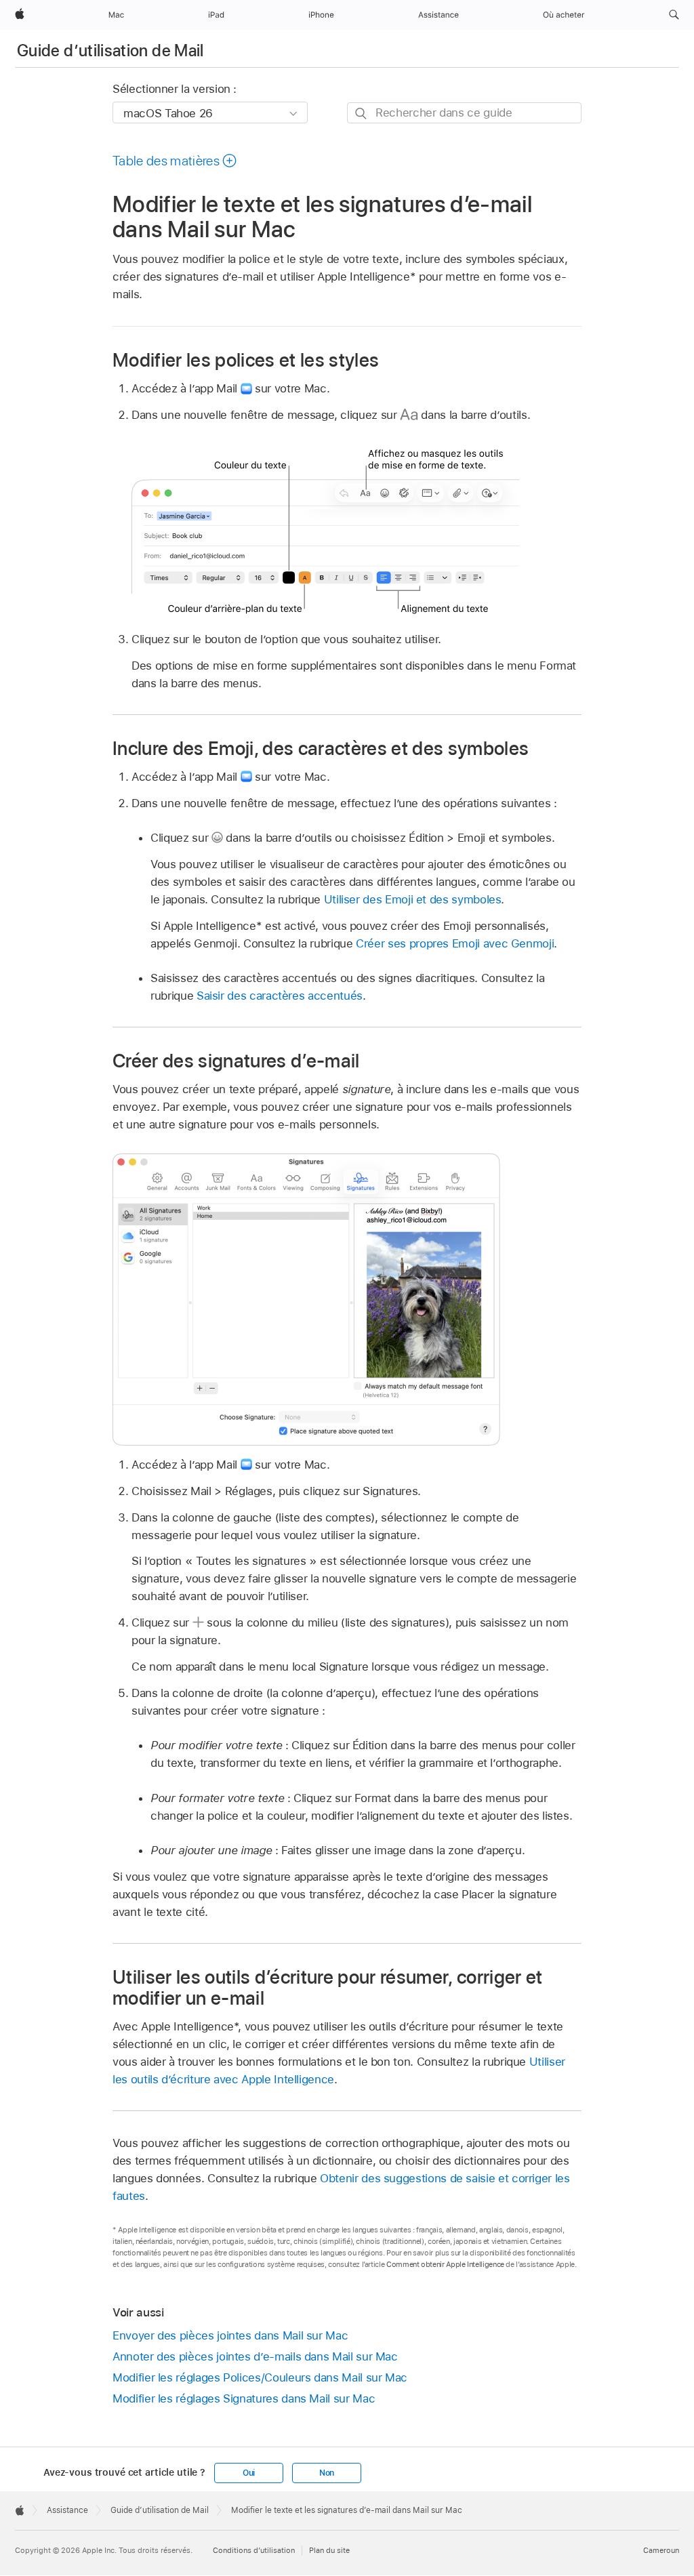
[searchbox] (464, 113)
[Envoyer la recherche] (362, 114)
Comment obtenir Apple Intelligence (445, 2264)
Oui (249, 2473)
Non (327, 2473)
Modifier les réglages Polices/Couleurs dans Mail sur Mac (260, 2377)
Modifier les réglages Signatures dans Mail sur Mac (244, 2398)
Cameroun (661, 2550)
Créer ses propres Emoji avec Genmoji (455, 943)
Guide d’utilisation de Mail (110, 50)
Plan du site (329, 2550)
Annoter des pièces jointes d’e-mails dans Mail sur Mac (255, 2356)
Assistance (67, 2510)
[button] (674, 15)
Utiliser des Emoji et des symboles (413, 899)
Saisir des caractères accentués (280, 996)
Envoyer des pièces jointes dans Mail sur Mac (230, 2335)
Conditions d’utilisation (254, 2550)
